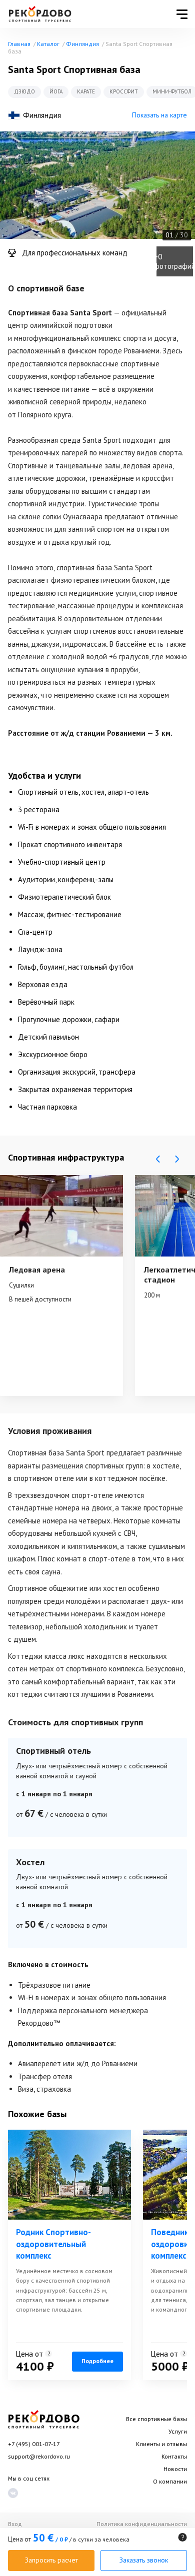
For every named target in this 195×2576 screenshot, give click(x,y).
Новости (175, 2469)
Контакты (174, 2456)
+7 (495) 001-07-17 (34, 2444)
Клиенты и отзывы (161, 2444)
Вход (15, 2524)
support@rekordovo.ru (39, 2456)
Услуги (178, 2431)
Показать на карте (159, 115)
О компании (170, 2481)
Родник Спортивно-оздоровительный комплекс (53, 2244)
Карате (86, 91)
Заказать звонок (144, 2560)
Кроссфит (124, 91)
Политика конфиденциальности (142, 2524)
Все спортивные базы (156, 2419)
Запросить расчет (51, 2560)
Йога (56, 91)
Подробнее (97, 2361)
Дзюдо (24, 91)
